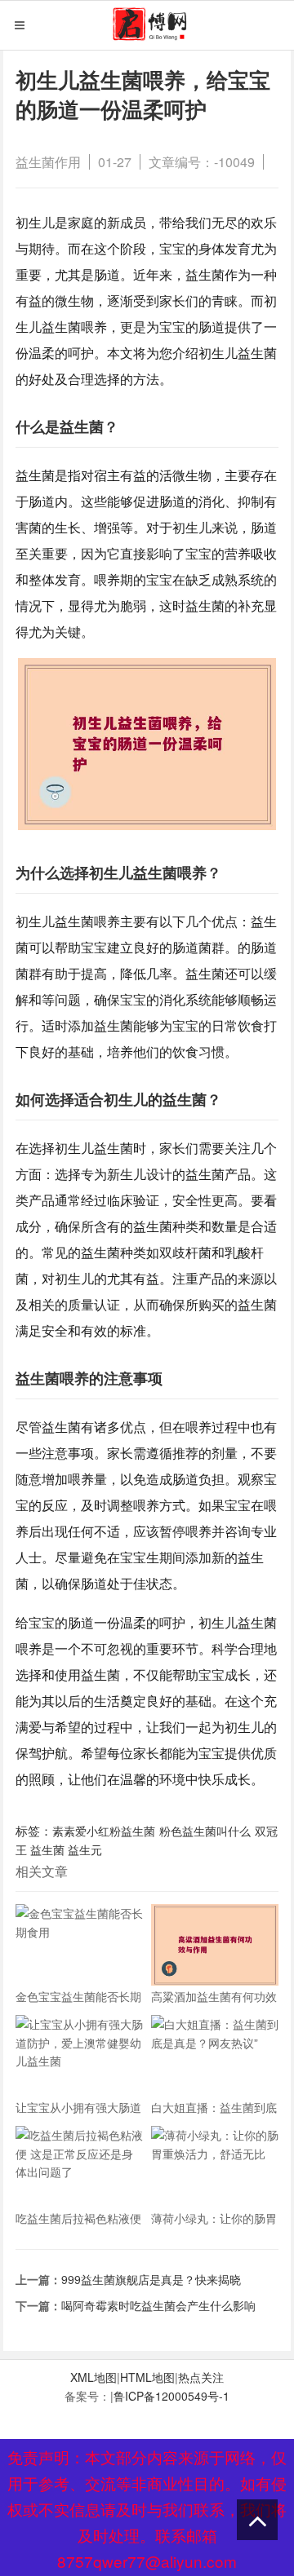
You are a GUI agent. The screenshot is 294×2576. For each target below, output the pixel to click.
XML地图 (94, 2377)
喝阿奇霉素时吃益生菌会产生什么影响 (158, 2305)
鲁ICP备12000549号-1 (171, 2396)
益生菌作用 (48, 162)
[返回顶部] (257, 2520)
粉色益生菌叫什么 (205, 1831)
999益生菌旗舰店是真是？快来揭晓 (151, 2279)
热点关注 (201, 2377)
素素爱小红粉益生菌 (104, 1831)
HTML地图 (147, 2377)
